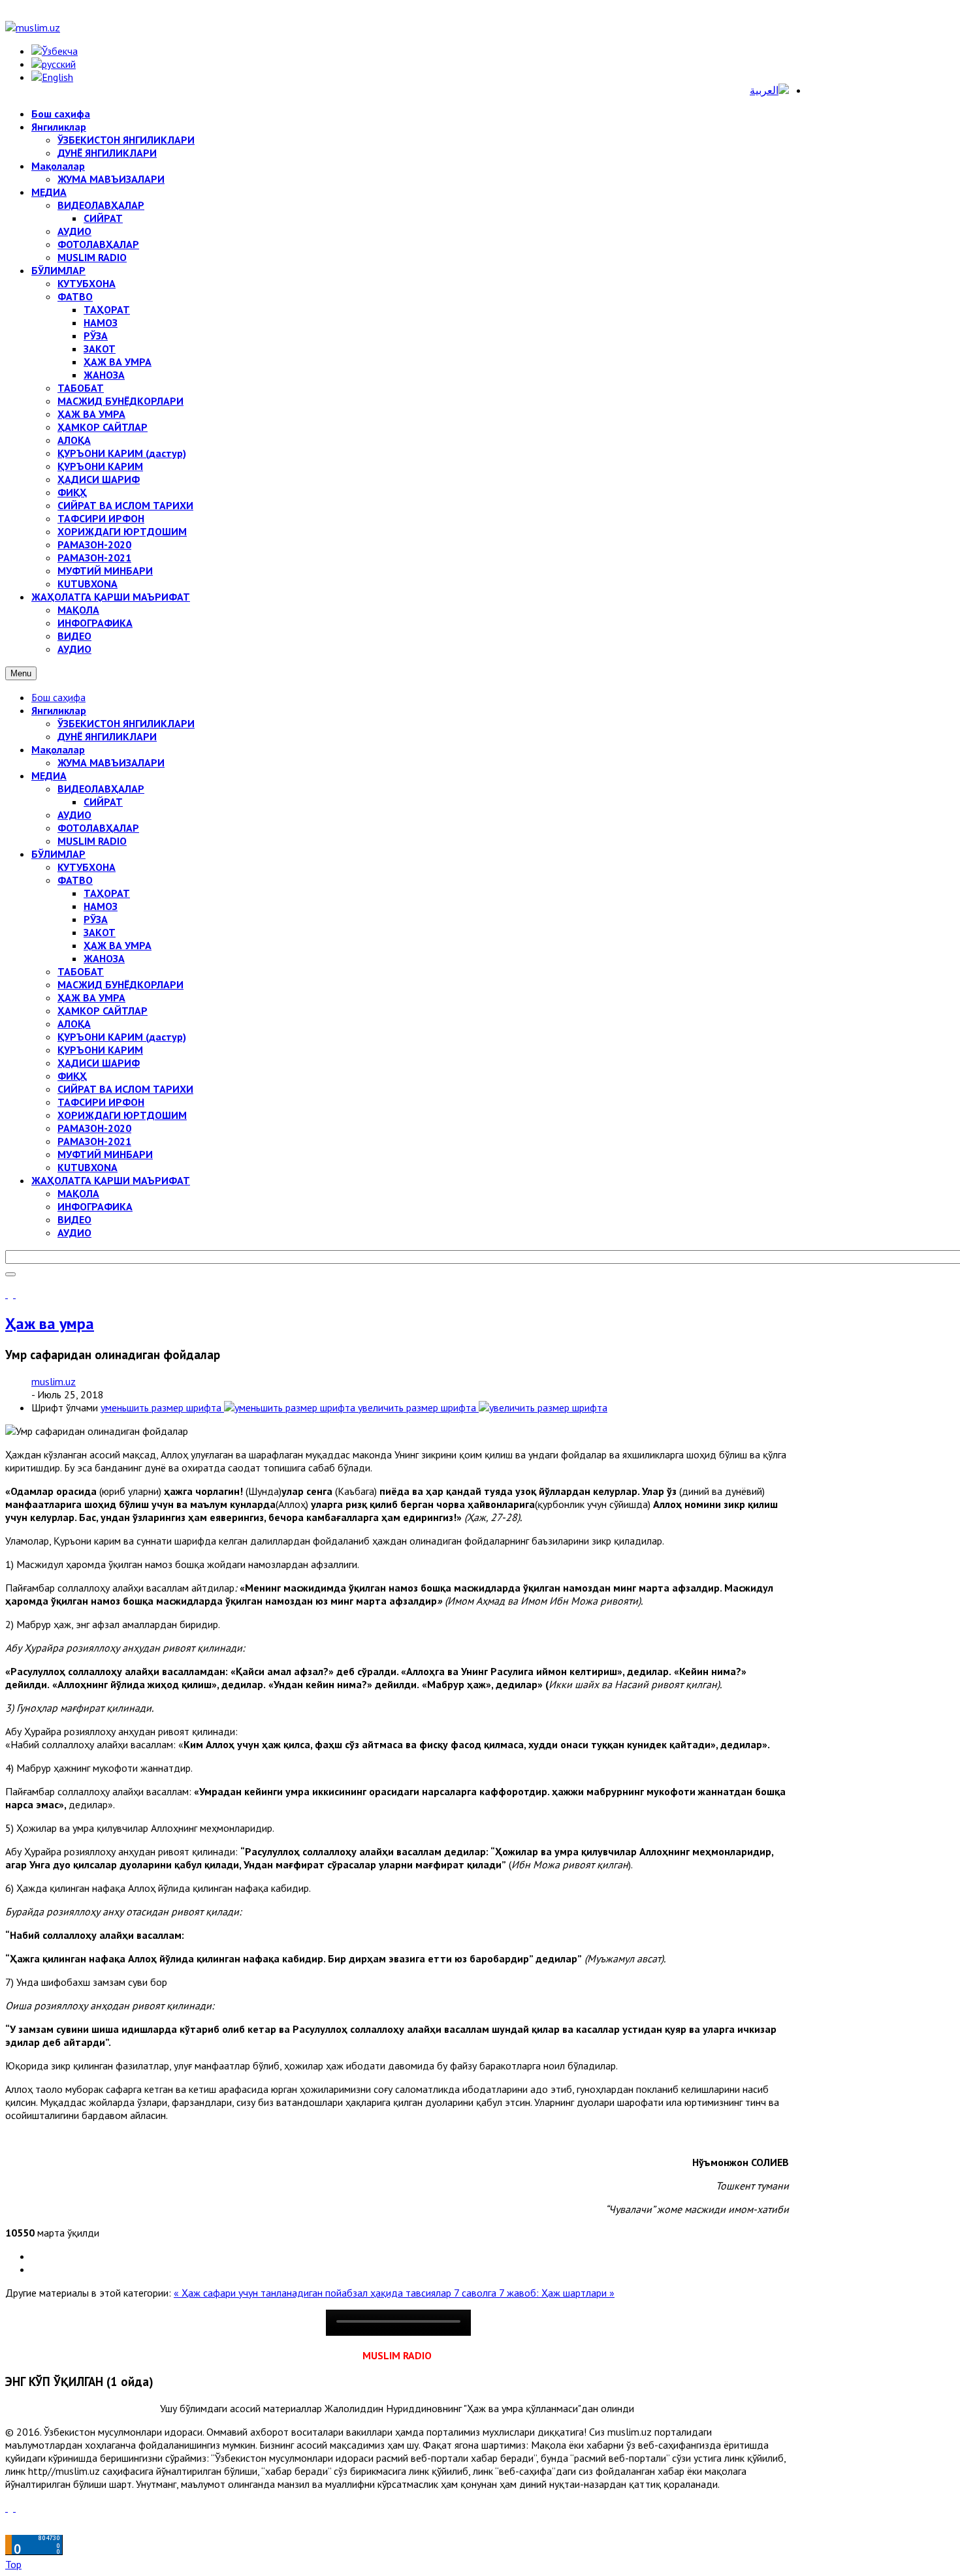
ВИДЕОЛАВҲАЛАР (101, 789)
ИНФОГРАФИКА (95, 1206)
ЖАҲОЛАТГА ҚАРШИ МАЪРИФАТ (111, 1180)
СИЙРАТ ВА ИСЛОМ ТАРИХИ (125, 1089)
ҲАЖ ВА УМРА (118, 945)
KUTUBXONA (88, 1167)
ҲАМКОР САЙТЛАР (103, 1011)
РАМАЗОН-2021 (94, 1141)
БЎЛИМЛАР (58, 854)
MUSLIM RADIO (92, 841)
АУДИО (74, 815)
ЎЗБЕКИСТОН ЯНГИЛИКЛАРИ (126, 723)
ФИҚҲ (72, 1076)
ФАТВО (75, 880)
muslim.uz (54, 1381)
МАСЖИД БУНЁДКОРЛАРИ (120, 984)
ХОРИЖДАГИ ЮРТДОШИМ (122, 1115)
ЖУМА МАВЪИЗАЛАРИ (111, 762)
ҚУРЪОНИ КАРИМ (100, 1050)
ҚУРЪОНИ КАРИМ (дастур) (122, 1037)
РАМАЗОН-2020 (94, 1128)
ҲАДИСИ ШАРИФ (99, 1063)
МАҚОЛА (78, 1193)
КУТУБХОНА (87, 867)
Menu (21, 673)
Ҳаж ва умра (50, 1324)
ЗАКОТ (100, 932)
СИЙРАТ (103, 802)
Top (13, 2564)
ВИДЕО (74, 1219)
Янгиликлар (59, 710)
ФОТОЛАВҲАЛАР (98, 828)
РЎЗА (96, 919)
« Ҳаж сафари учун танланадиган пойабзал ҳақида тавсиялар (314, 2293)
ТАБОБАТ (81, 971)
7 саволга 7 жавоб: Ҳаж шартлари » (534, 2293)
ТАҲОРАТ (107, 893)
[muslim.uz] (33, 27)
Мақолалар (58, 749)
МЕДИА (49, 776)
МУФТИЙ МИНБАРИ (105, 1154)
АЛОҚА (74, 1024)
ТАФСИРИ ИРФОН (101, 1102)
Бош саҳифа (58, 697)
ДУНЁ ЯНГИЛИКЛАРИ (107, 736)
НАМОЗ (101, 906)
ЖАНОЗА (104, 958)
